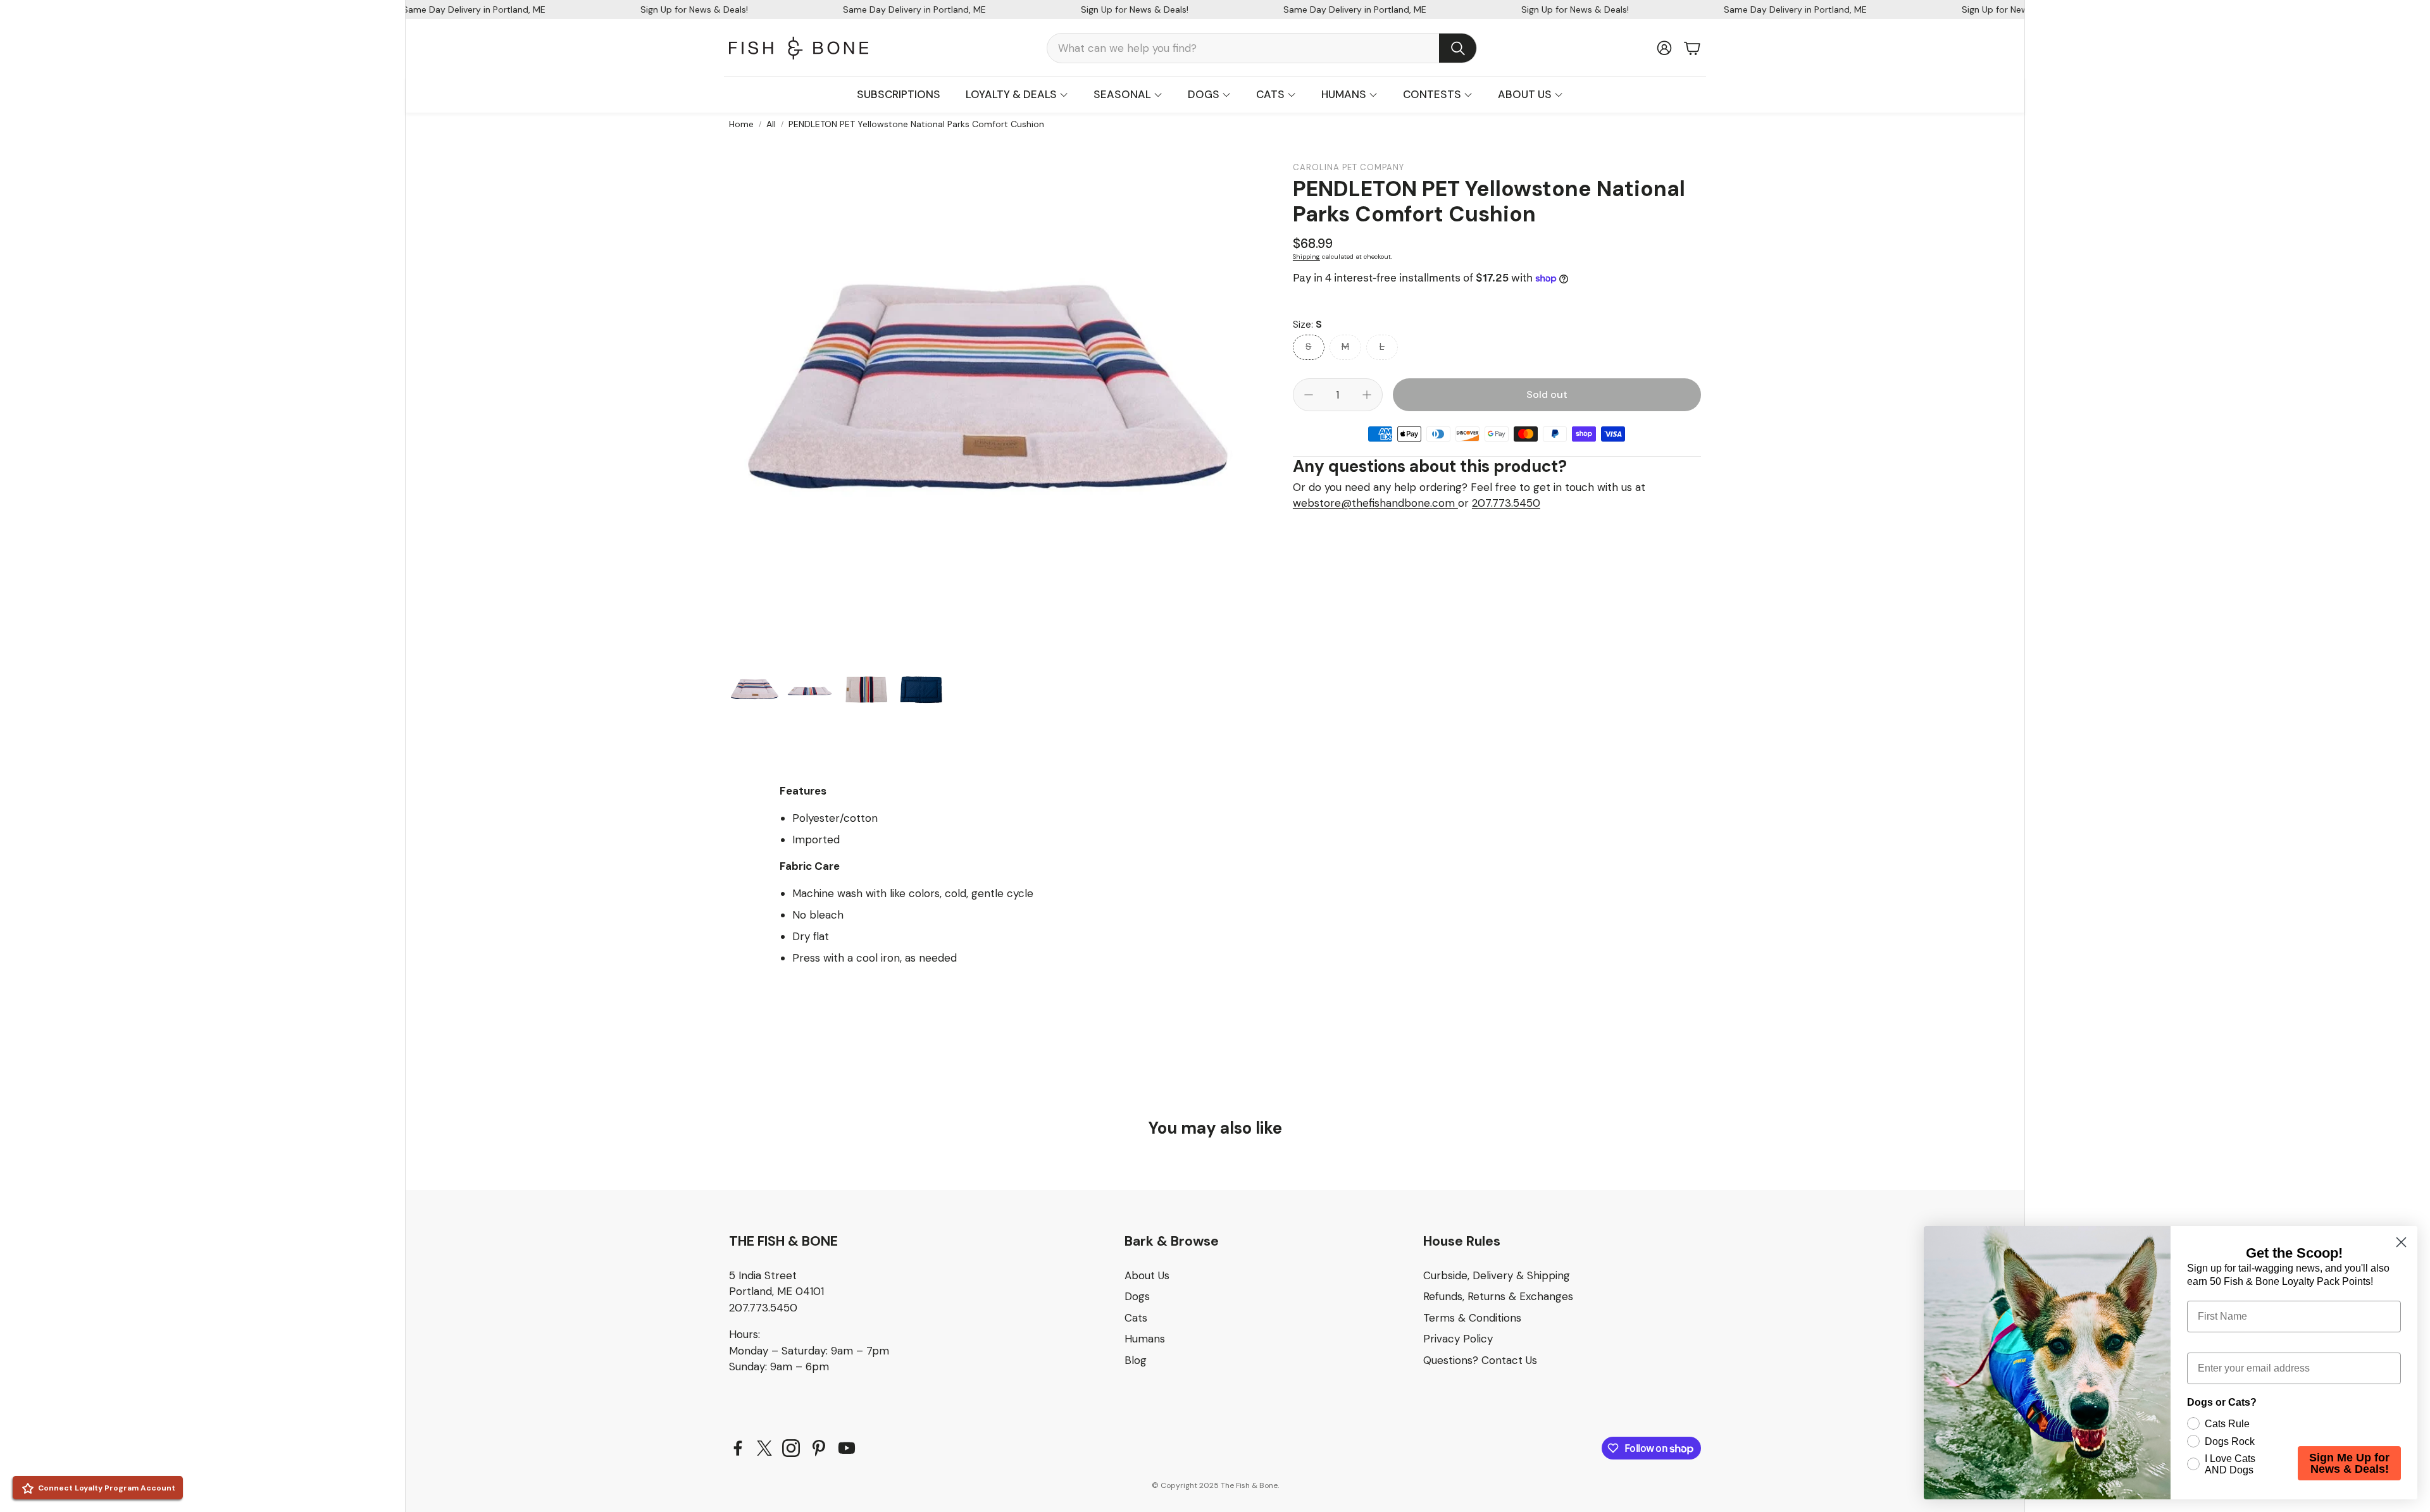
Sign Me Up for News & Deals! (2349, 1463)
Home (741, 124)
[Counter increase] (1367, 395)
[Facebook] (738, 1448)
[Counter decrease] (1309, 395)
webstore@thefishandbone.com (1375, 503)
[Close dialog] (2401, 1242)
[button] (1262, 48)
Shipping (1306, 257)
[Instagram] (791, 1448)
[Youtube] (847, 1448)
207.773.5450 (1506, 503)
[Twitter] (764, 1448)
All (771, 124)
